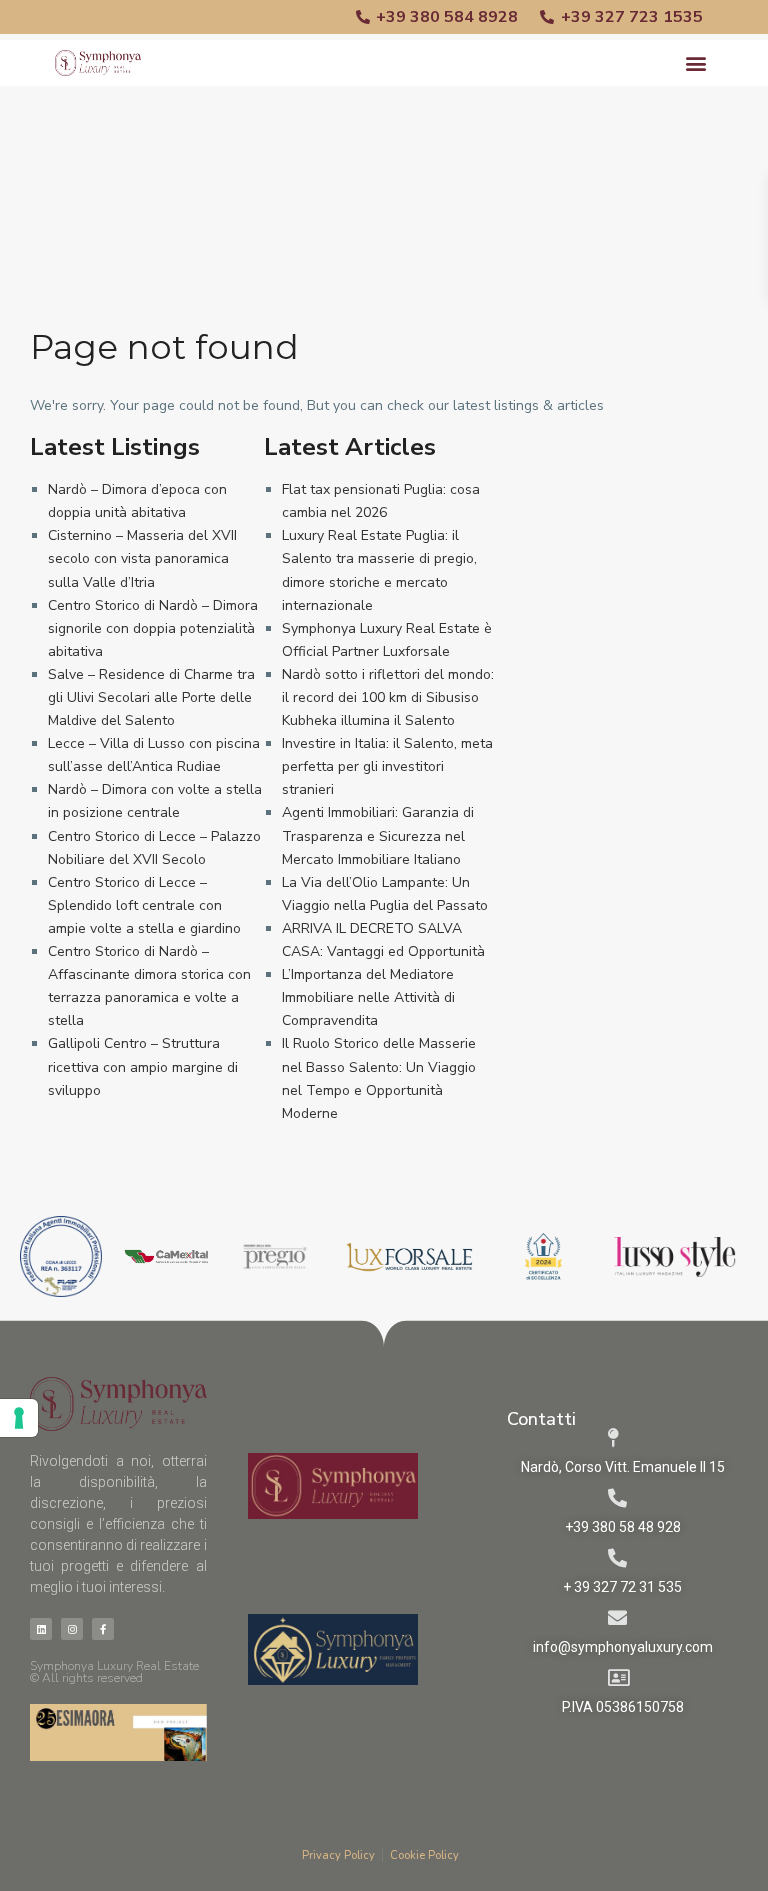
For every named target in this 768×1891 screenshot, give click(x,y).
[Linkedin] (41, 1629)
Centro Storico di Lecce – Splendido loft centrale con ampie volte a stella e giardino (144, 905)
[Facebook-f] (103, 1629)
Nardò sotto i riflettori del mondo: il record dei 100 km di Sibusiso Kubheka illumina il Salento (388, 697)
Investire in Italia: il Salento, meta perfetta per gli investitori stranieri (387, 766)
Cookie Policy (424, 1855)
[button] (696, 63)
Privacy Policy (338, 1855)
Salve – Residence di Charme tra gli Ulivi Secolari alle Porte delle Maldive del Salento (151, 697)
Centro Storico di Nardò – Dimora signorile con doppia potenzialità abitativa (153, 628)
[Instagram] (72, 1629)
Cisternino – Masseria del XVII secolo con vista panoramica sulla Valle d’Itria (142, 558)
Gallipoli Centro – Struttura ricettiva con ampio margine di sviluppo (143, 1066)
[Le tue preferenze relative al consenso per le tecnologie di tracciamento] (19, 1418)
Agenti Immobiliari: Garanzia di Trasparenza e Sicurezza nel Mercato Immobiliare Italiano (378, 835)
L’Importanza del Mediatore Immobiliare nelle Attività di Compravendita (368, 997)
